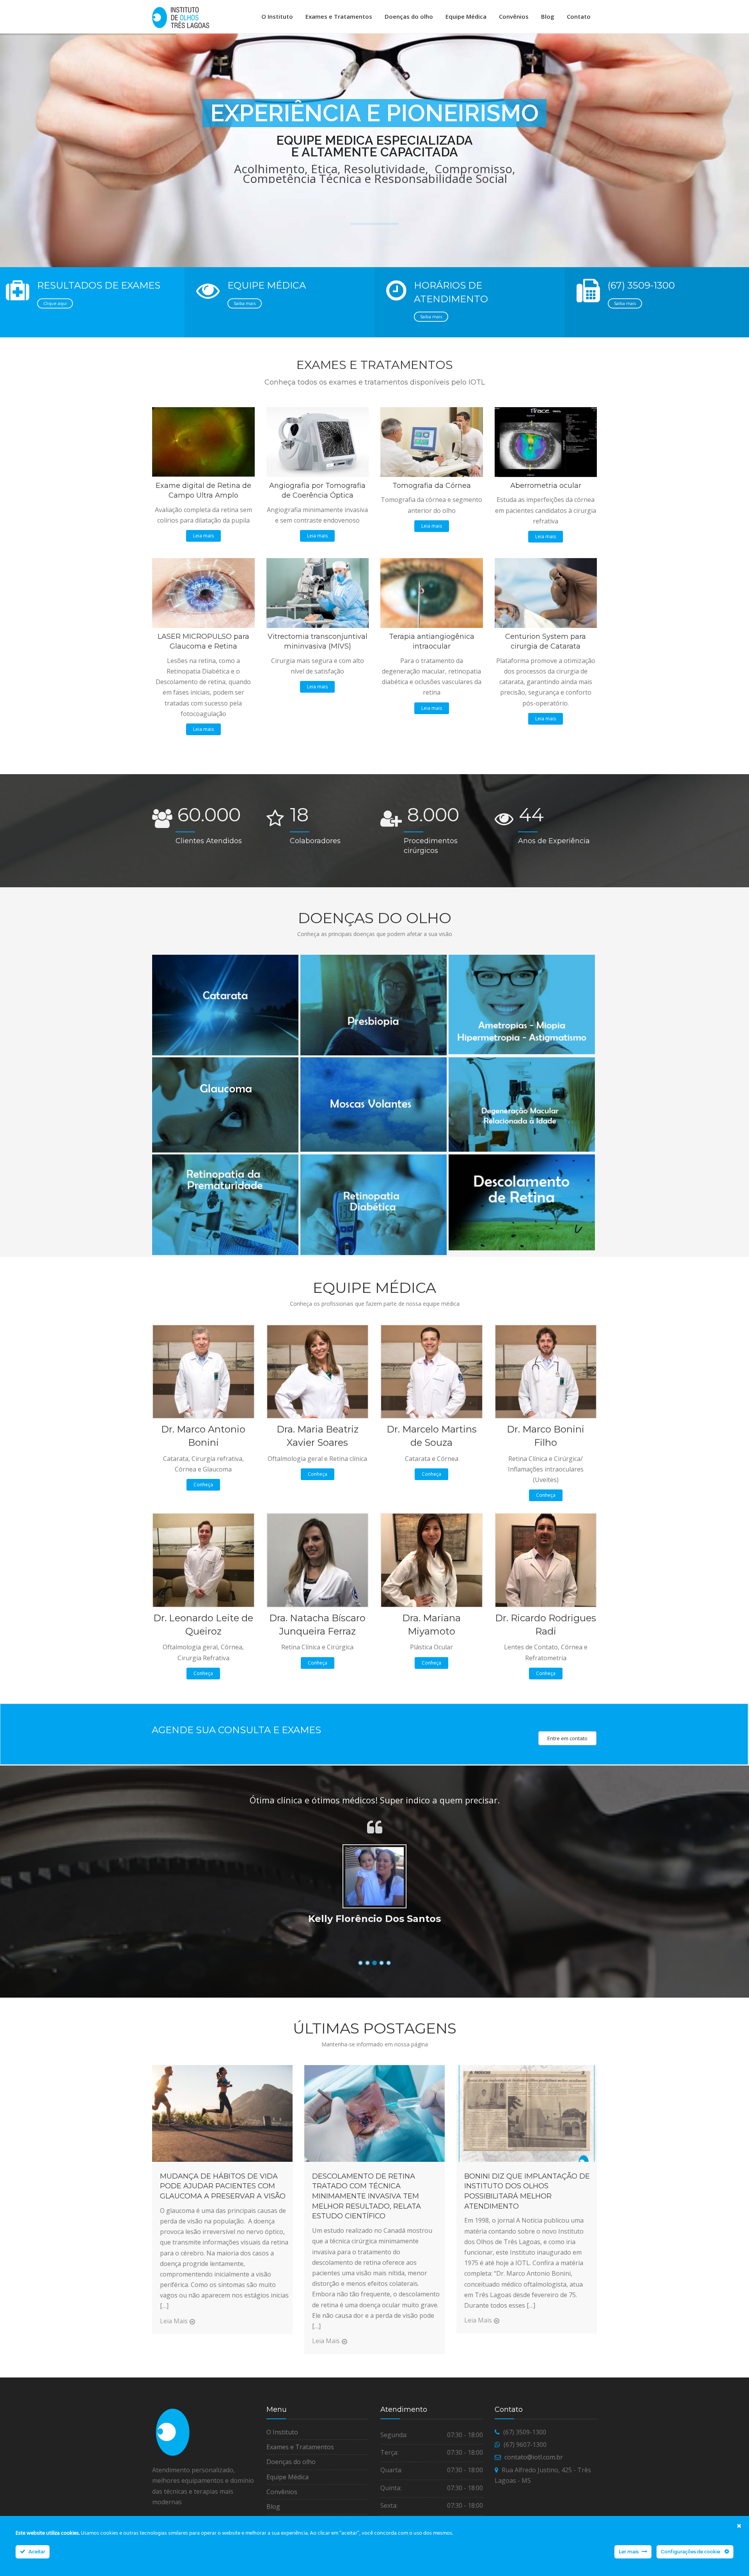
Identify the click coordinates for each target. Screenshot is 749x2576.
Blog (548, 16)
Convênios (514, 16)
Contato (579, 16)
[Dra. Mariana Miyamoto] (432, 1560)
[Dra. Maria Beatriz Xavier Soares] (318, 1371)
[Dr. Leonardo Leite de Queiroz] (203, 1560)
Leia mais (203, 536)
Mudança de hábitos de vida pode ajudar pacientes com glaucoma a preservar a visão (223, 2186)
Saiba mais (245, 303)
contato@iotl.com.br (534, 2457)
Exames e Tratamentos (339, 16)
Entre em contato (567, 1738)
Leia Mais (174, 2321)
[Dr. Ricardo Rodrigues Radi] (546, 1560)
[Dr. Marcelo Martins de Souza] (432, 1371)
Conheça (203, 1485)
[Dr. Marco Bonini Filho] (546, 1371)
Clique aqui (55, 303)
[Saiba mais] (224, 957)
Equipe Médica (466, 16)
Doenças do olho (409, 16)
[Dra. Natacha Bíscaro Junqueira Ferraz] (318, 1560)
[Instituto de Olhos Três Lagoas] (181, 18)
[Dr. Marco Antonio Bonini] (203, 1371)
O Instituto (277, 16)
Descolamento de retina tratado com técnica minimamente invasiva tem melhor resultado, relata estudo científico (367, 2196)
